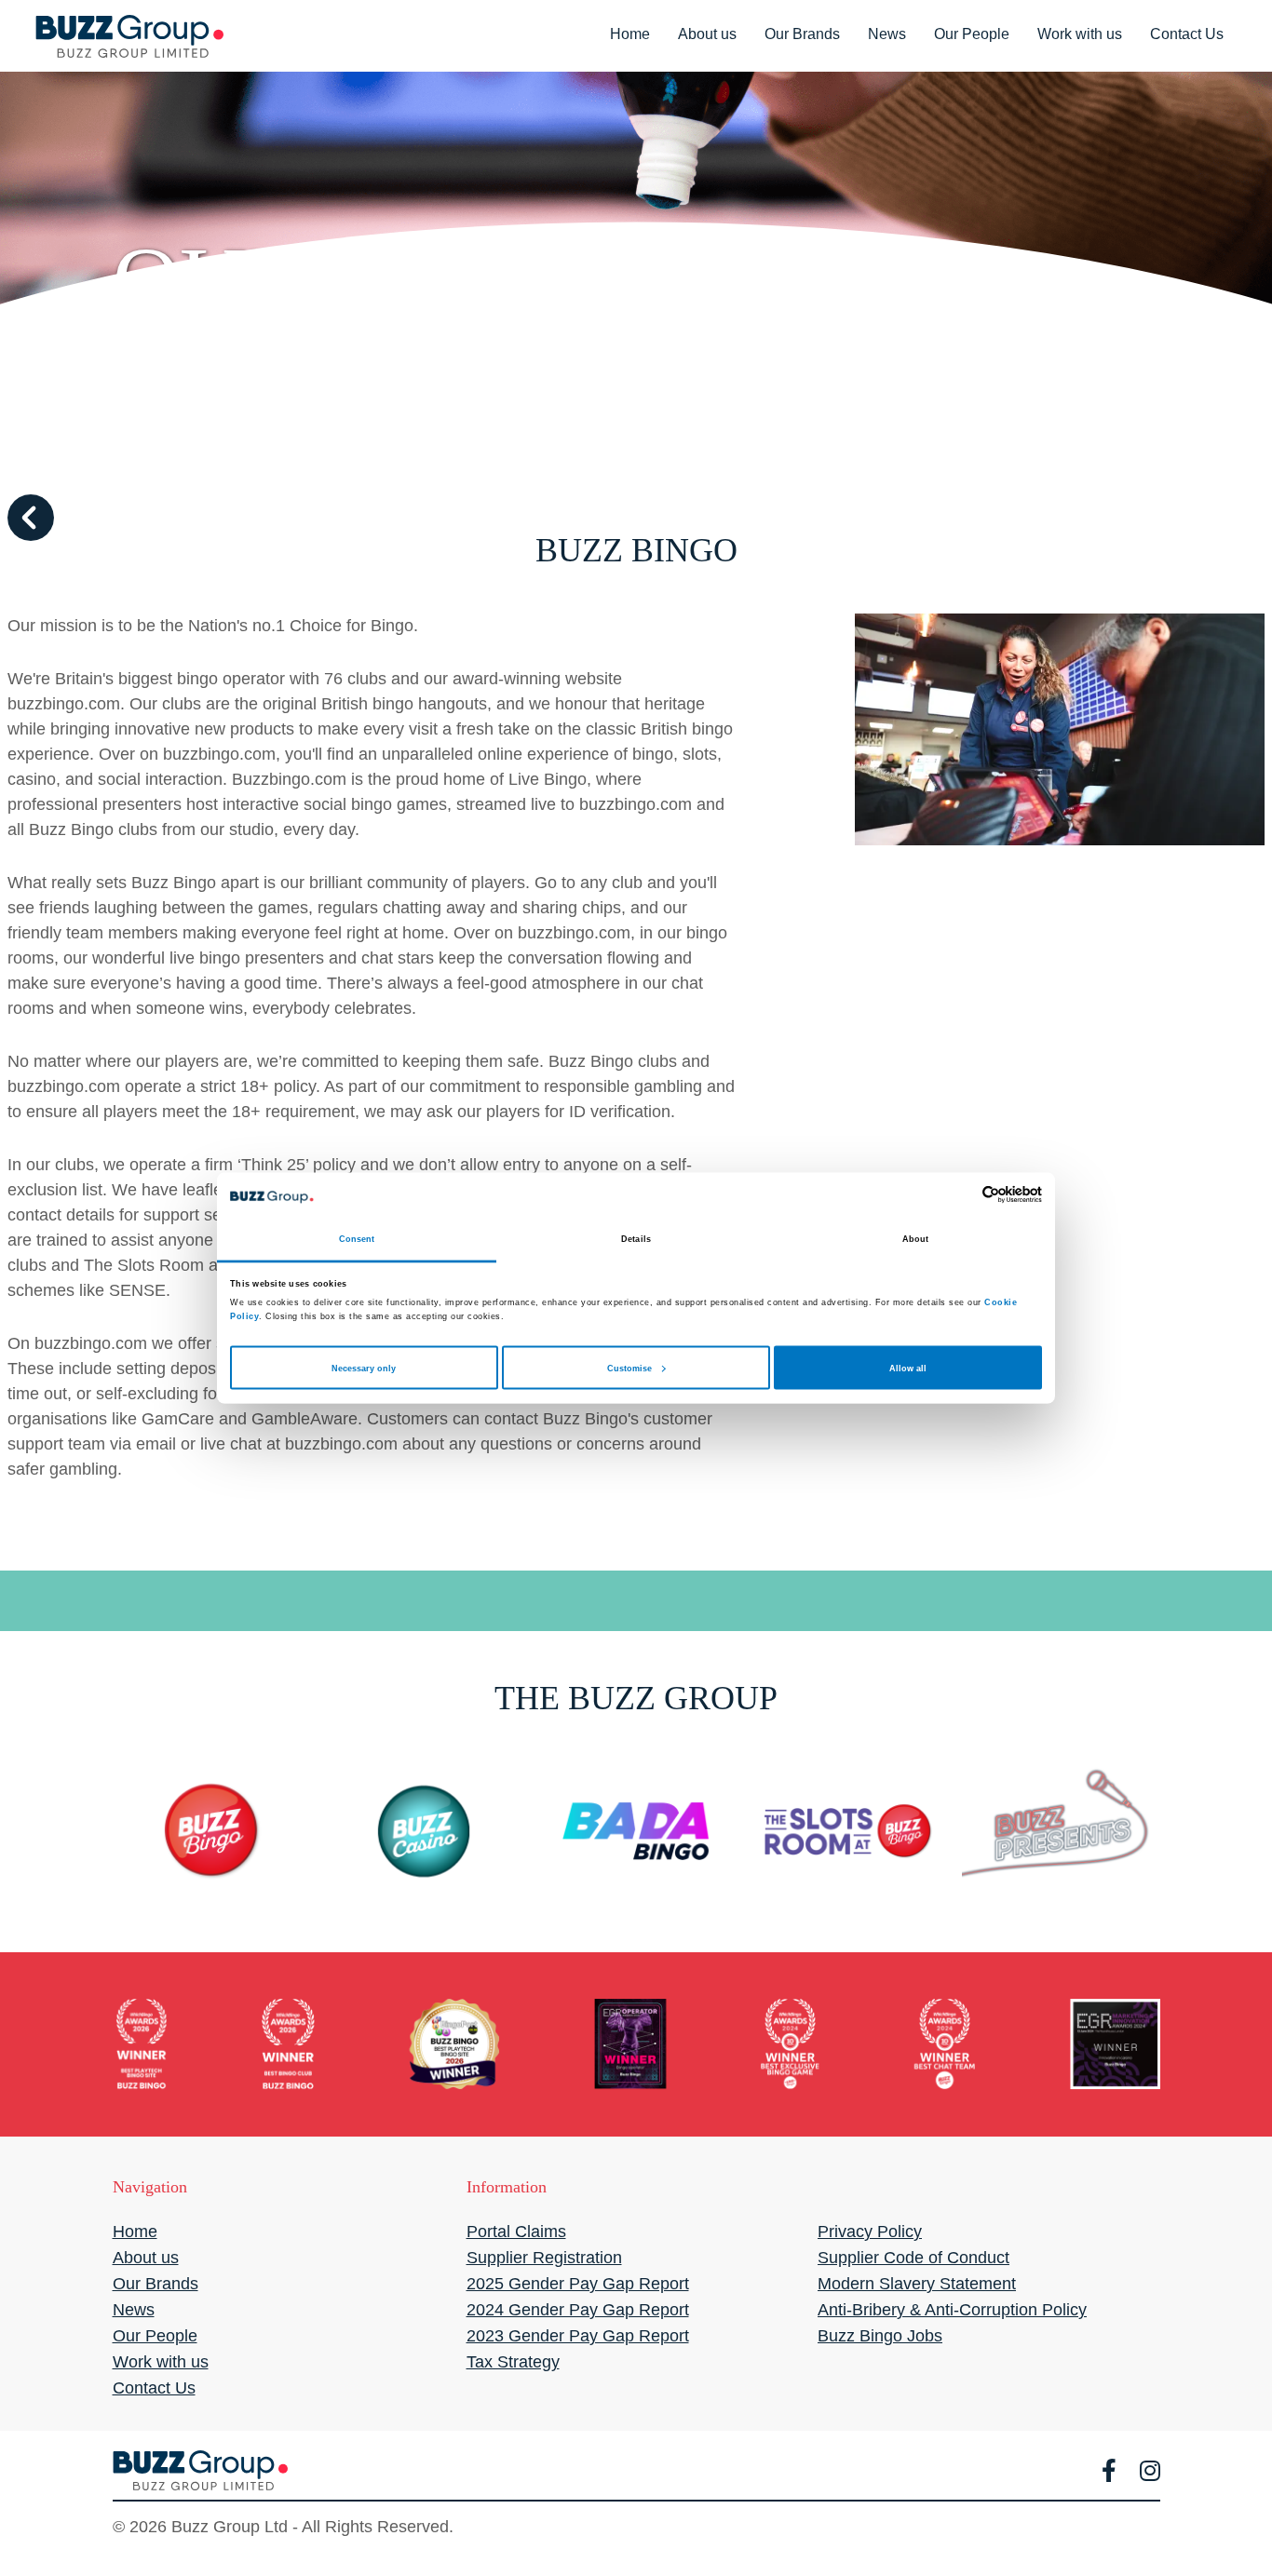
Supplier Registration (544, 2258)
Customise (629, 1368)
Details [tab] (636, 1239)
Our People (972, 34)
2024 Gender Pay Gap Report (578, 2310)
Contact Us (1187, 34)
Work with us (1080, 34)
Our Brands (802, 34)
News (887, 34)
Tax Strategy (513, 2362)
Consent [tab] (357, 1239)
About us (707, 34)
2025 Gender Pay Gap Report (578, 2284)
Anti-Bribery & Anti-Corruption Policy (952, 2310)
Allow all (908, 1368)
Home (630, 34)
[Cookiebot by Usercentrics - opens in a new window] (961, 1195)
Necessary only (364, 1368)
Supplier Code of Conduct (913, 2258)
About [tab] (916, 1239)
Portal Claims (516, 2232)
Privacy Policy (870, 2232)
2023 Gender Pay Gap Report (578, 2336)
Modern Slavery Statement (917, 2284)
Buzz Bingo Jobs (880, 2336)
